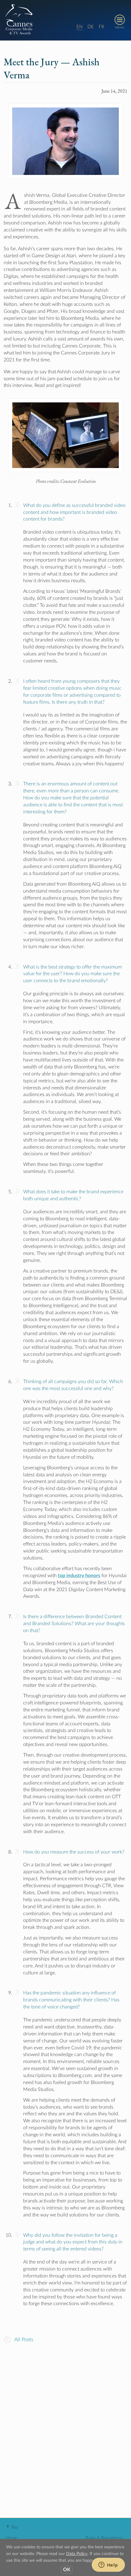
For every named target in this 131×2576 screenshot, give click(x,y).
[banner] (65, 20)
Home (12, 2538)
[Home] (19, 19)
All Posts (23, 2340)
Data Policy (77, 2554)
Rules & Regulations (104, 2538)
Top (15, 2527)
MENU (120, 28)
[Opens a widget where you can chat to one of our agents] (108, 2565)
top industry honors (79, 1576)
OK (67, 2570)
